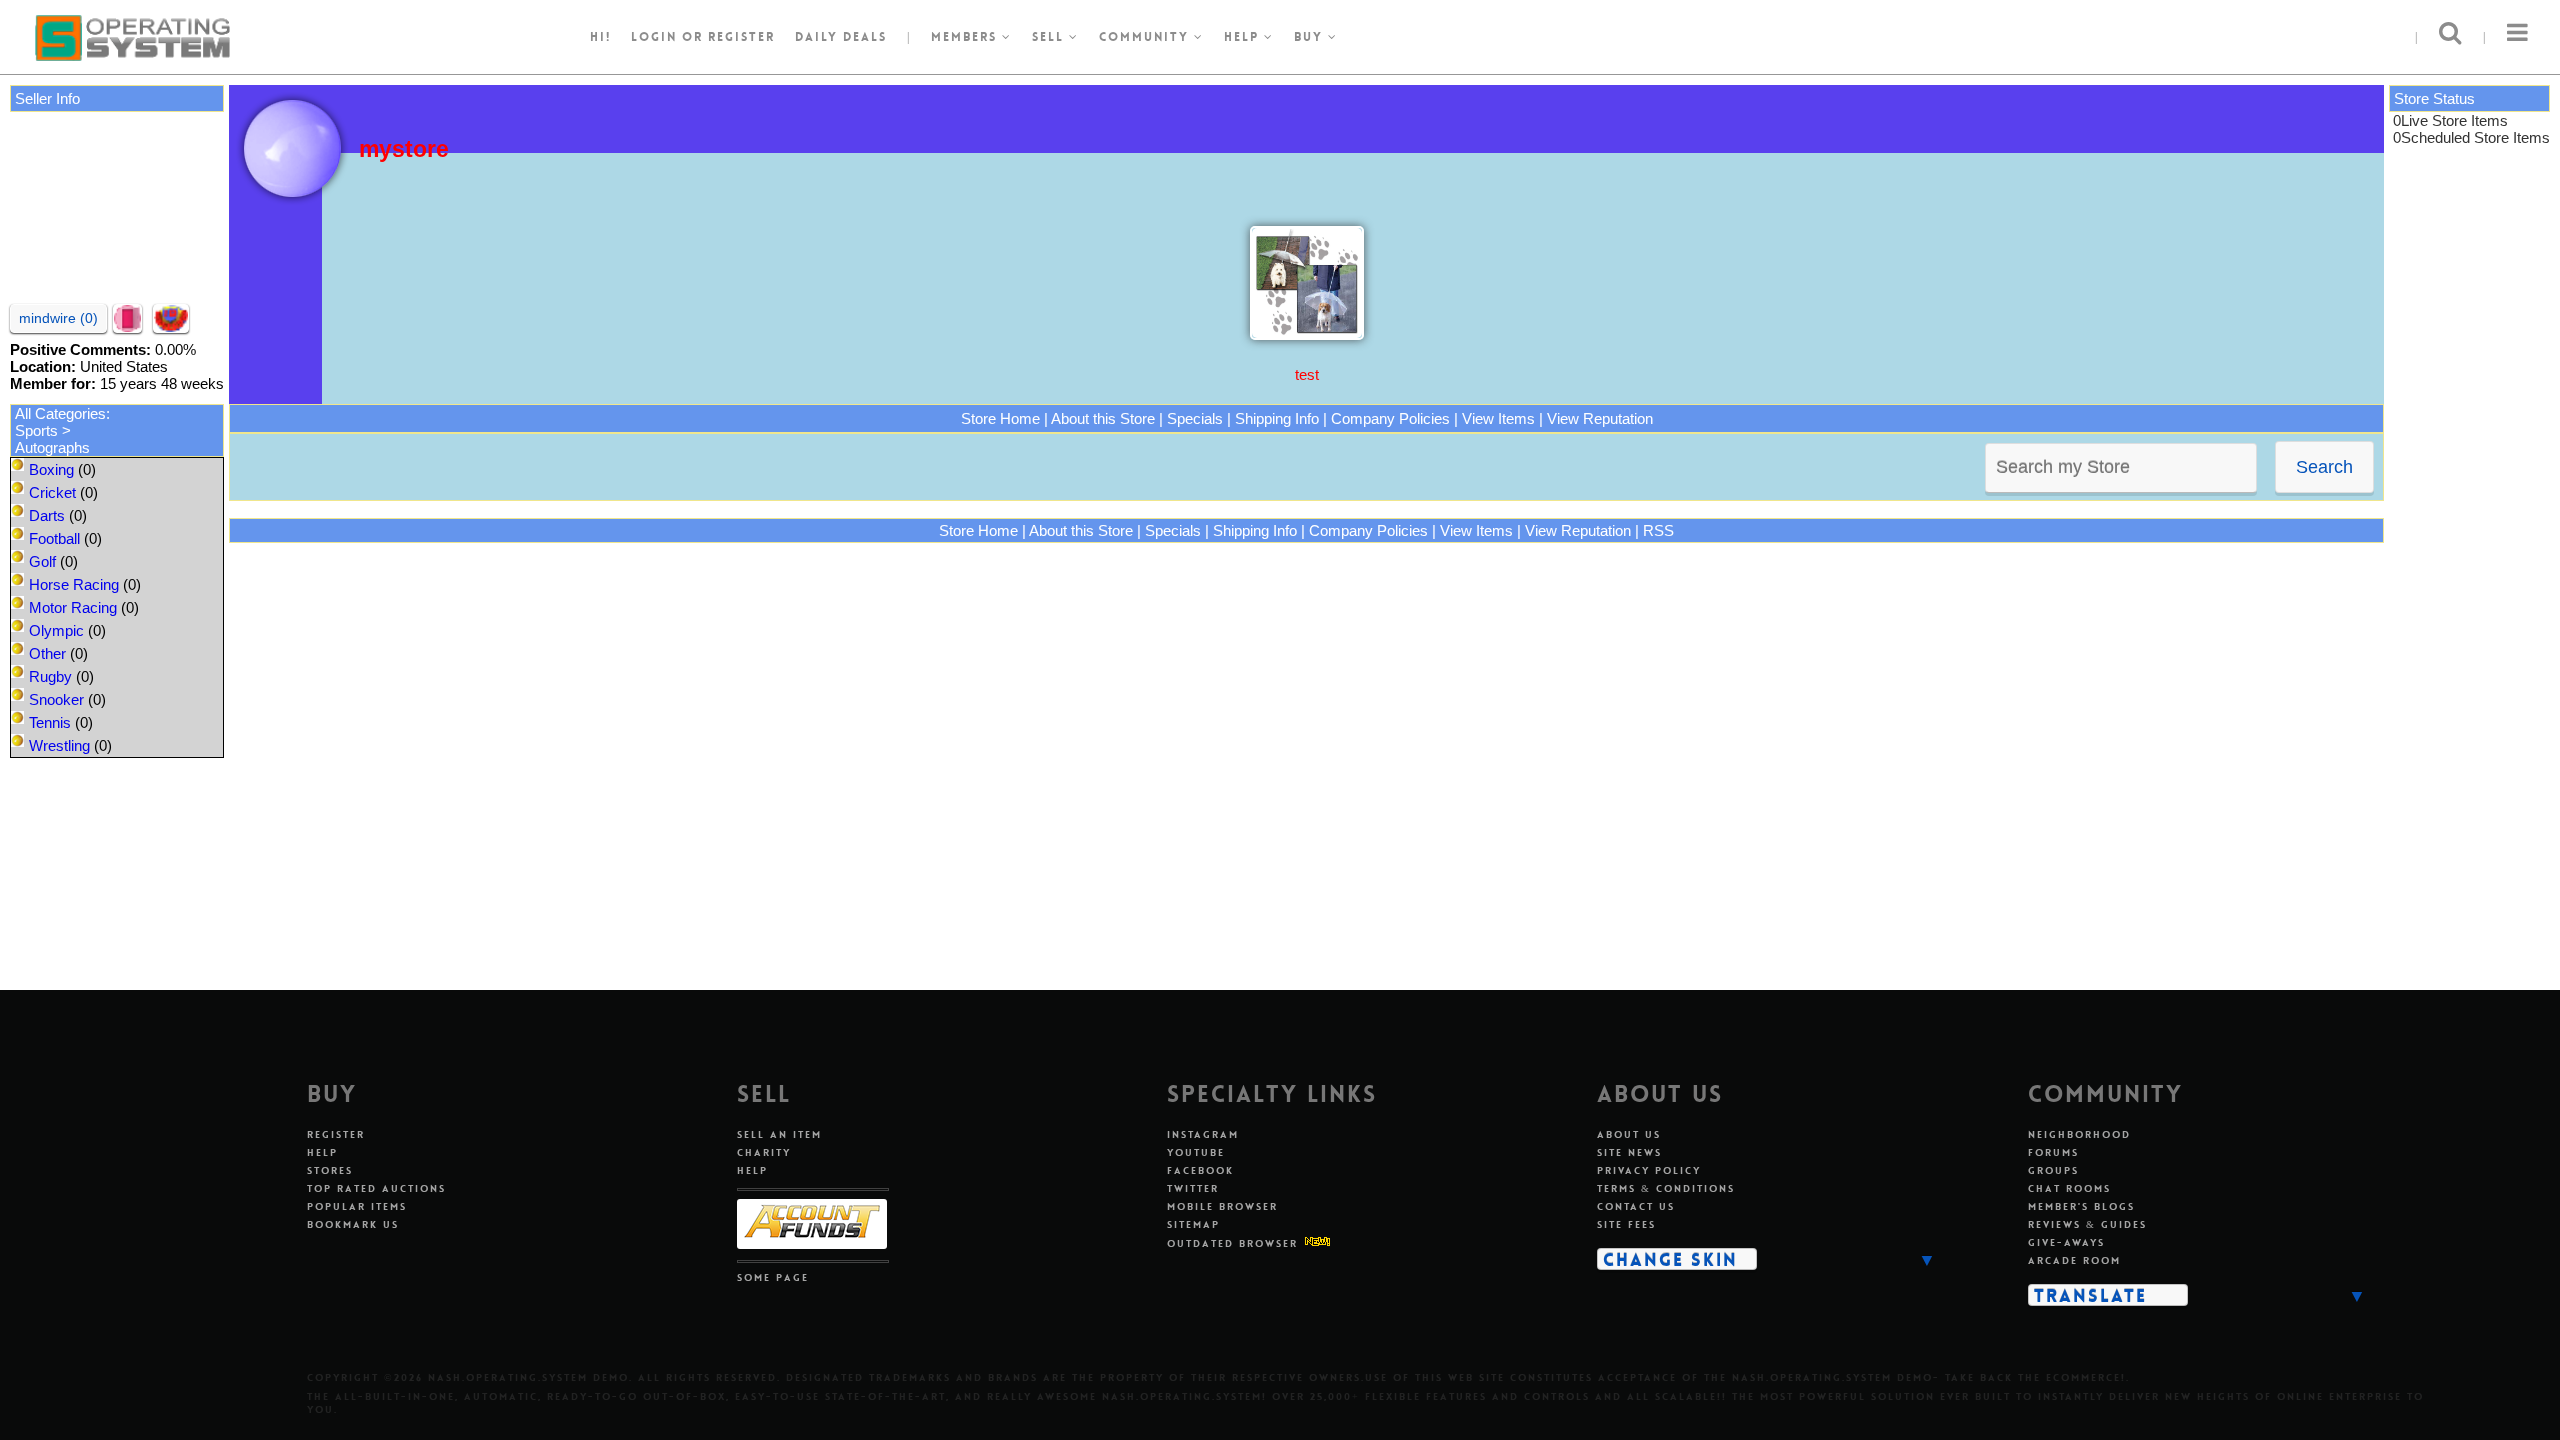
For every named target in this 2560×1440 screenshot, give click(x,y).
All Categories (60, 413)
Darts (47, 515)
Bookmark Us (353, 1224)
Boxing (51, 469)
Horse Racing (74, 584)
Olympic (56, 630)
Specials (1195, 418)
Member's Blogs (2081, 1206)
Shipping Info (1277, 418)
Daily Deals (841, 37)
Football (54, 538)
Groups (2053, 1170)
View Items (1498, 418)
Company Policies (1390, 418)
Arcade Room (2074, 1260)
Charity (764, 1152)
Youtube (1196, 1152)
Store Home (1000, 418)
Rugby (50, 676)
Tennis (50, 722)
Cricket (52, 492)
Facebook (1200, 1170)
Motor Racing (73, 607)
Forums (2053, 1152)
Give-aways (2066, 1242)
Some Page (773, 1277)
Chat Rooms (2069, 1188)
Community (1146, 37)
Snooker (56, 699)
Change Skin (1670, 1259)
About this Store (1103, 418)
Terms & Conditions (1666, 1188)
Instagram (1203, 1134)
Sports (36, 430)
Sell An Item (779, 1134)
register (741, 37)
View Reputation (1600, 418)
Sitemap (1193, 1224)
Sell (1050, 37)
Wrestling (59, 745)
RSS (1658, 530)
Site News (1629, 1152)
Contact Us (1636, 1206)
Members (966, 37)
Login (654, 37)
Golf (42, 561)
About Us (1629, 1134)
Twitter (1193, 1188)
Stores (330, 1170)
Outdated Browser (1232, 1243)
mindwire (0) (58, 318)
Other (47, 653)
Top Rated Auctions (376, 1188)
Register (336, 1134)
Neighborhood (2079, 1134)
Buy (1311, 37)
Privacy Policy (1649, 1170)
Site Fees (1626, 1224)
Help (1244, 37)
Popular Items (357, 1206)
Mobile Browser (1222, 1206)
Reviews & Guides (2087, 1224)
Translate (2090, 1295)
